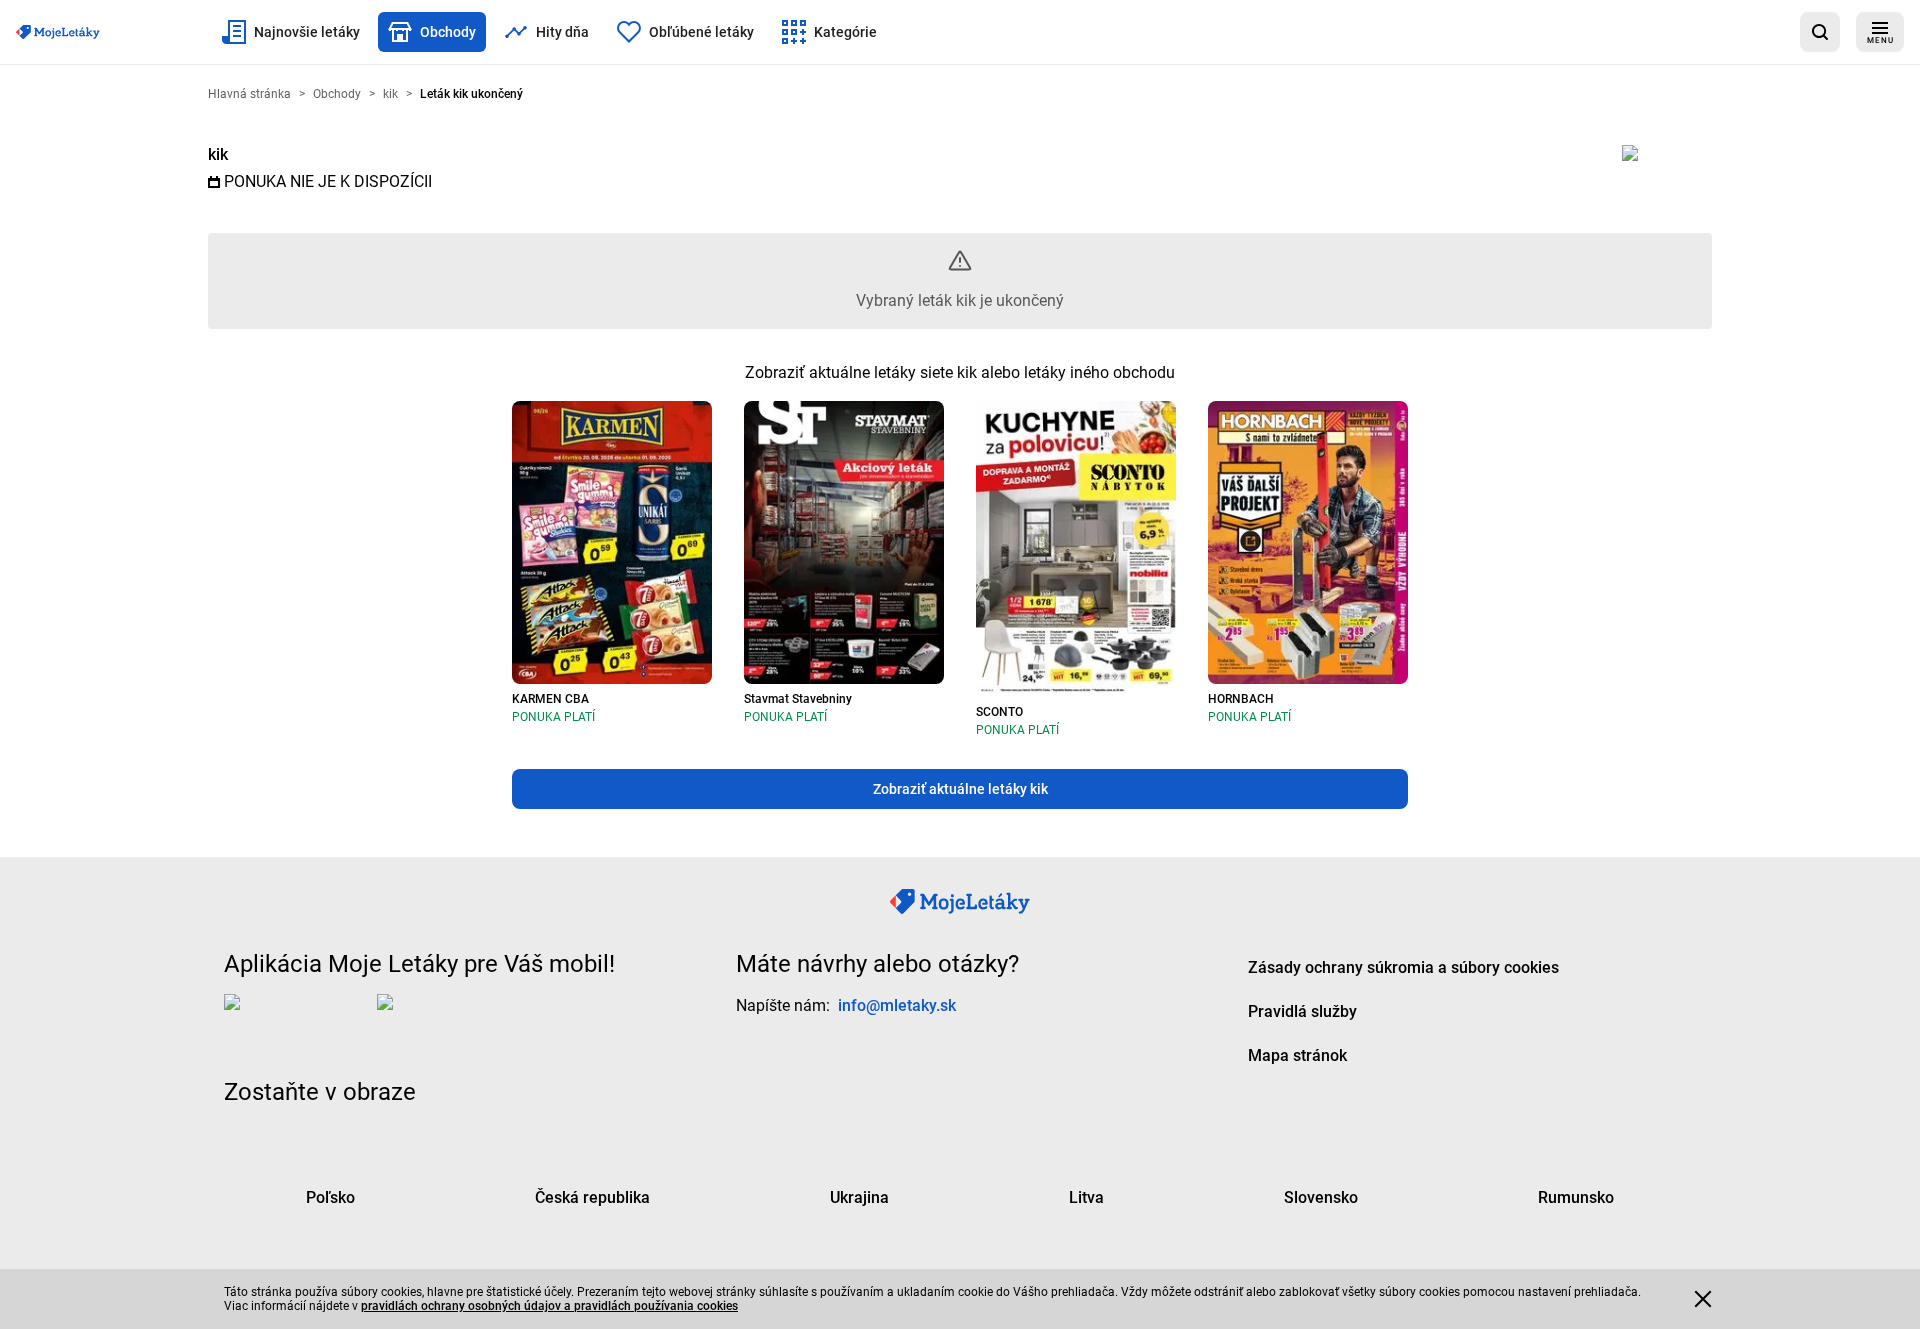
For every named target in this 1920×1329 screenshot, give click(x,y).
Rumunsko (1576, 1196)
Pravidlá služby (1302, 1010)
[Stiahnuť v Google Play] (457, 1017)
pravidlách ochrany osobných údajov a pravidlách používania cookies (549, 1306)
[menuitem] (291, 32)
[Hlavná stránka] (58, 32)
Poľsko (330, 1196)
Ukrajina (859, 1196)
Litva (1086, 1196)
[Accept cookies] (1703, 1299)
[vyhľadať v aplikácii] (1820, 32)
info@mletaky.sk (897, 1004)
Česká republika (592, 1196)
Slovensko (1321, 1196)
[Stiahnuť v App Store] (296, 1017)
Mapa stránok (1297, 1054)
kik (218, 154)
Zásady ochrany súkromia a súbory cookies (1403, 966)
